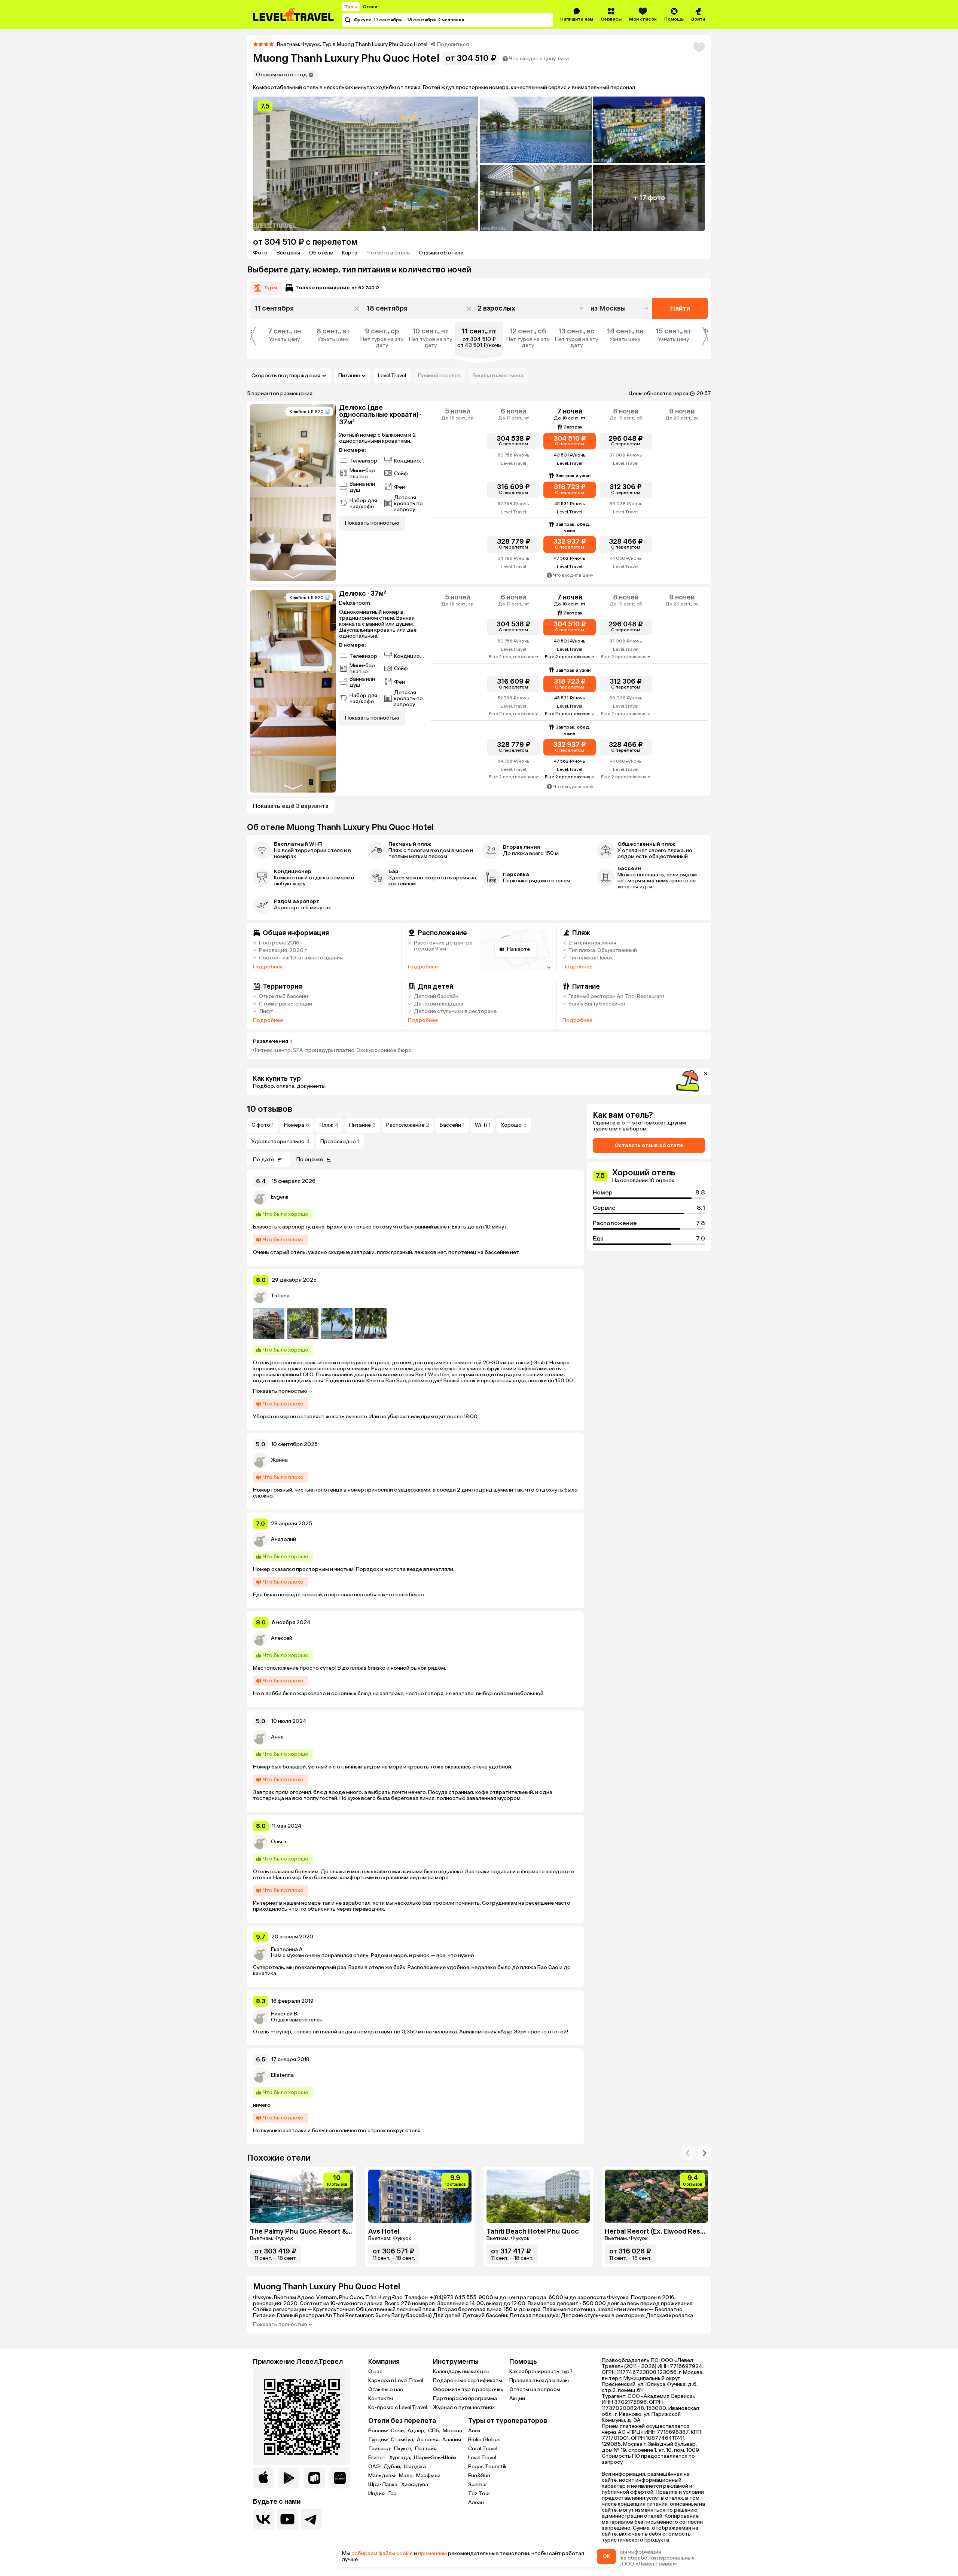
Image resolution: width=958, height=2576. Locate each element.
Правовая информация (631, 2552)
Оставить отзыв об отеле (649, 1145)
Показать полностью (280, 1391)
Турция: (379, 2440)
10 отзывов (270, 1109)
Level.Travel (392, 376)
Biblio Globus (484, 2440)
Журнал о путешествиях (464, 2407)
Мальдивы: (383, 2476)
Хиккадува (415, 2485)
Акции (517, 2398)
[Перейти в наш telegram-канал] (311, 2519)
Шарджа (415, 2467)
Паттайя (426, 2449)
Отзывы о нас (386, 2389)
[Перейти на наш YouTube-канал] (287, 2519)
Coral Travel (483, 2449)
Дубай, (393, 2467)
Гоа (393, 2494)
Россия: (379, 2431)
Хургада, (401, 2458)
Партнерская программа (465, 2398)
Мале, (407, 2476)
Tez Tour (479, 2493)
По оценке (310, 1159)
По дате (263, 1159)
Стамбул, (403, 2440)
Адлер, (417, 2431)
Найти (680, 308)
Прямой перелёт (439, 376)
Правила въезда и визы (539, 2380)
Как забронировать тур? (541, 2371)
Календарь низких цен (461, 2371)
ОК (606, 2556)
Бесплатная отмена (498, 376)
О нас (375, 2371)
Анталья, (429, 2440)
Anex (474, 2431)
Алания (452, 2440)
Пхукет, (404, 2449)
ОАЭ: (375, 2467)
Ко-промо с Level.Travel (398, 2407)
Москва (452, 2431)
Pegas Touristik (487, 2467)
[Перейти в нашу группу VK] (263, 2519)
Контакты (381, 2398)
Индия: (378, 2494)
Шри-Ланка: (384, 2485)
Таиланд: (380, 2449)
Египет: (378, 2458)
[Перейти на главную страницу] (294, 15)
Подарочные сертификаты (468, 2380)
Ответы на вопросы (535, 2389)
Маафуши (428, 2476)
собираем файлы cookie (382, 2553)
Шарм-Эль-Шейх (435, 2458)
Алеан (476, 2502)
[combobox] (620, 308)
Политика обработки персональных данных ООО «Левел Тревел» (648, 2561)
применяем (432, 2553)
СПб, (435, 2431)
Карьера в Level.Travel (396, 2380)
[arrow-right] (688, 2153)
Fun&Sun (479, 2476)
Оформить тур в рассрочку (468, 2389)
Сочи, (398, 2431)
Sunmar (478, 2485)
